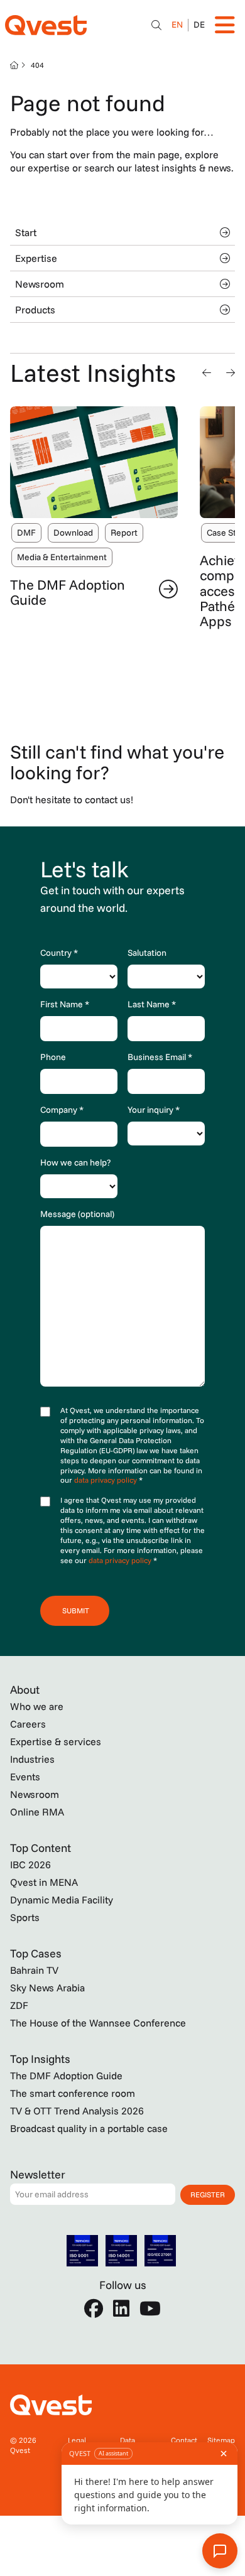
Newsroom (40, 284)
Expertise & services (56, 1741)
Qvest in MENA (44, 1882)
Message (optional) (77, 1214)
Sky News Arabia (47, 1988)
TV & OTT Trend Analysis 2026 (77, 2111)
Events (25, 1777)
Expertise (36, 258)
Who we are (37, 1706)
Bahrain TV (34, 1970)
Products (35, 310)
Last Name (152, 1004)
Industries (32, 1759)
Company (62, 1110)
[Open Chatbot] (156, 25)
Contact (184, 2440)
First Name (65, 1004)
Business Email (160, 1057)
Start (26, 232)
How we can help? (75, 1162)
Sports (25, 1917)
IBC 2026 (30, 1864)
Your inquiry (154, 1110)
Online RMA (37, 1812)
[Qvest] (46, 25)
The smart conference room (73, 2093)
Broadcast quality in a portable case (89, 2128)
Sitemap (221, 2440)
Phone (53, 1057)
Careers (28, 1724)
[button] (207, 372)
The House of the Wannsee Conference (98, 2023)
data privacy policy (106, 1480)
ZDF (19, 2005)
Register (208, 2194)
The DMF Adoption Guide (68, 592)
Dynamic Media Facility (62, 1900)
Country (59, 953)
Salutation (147, 953)
